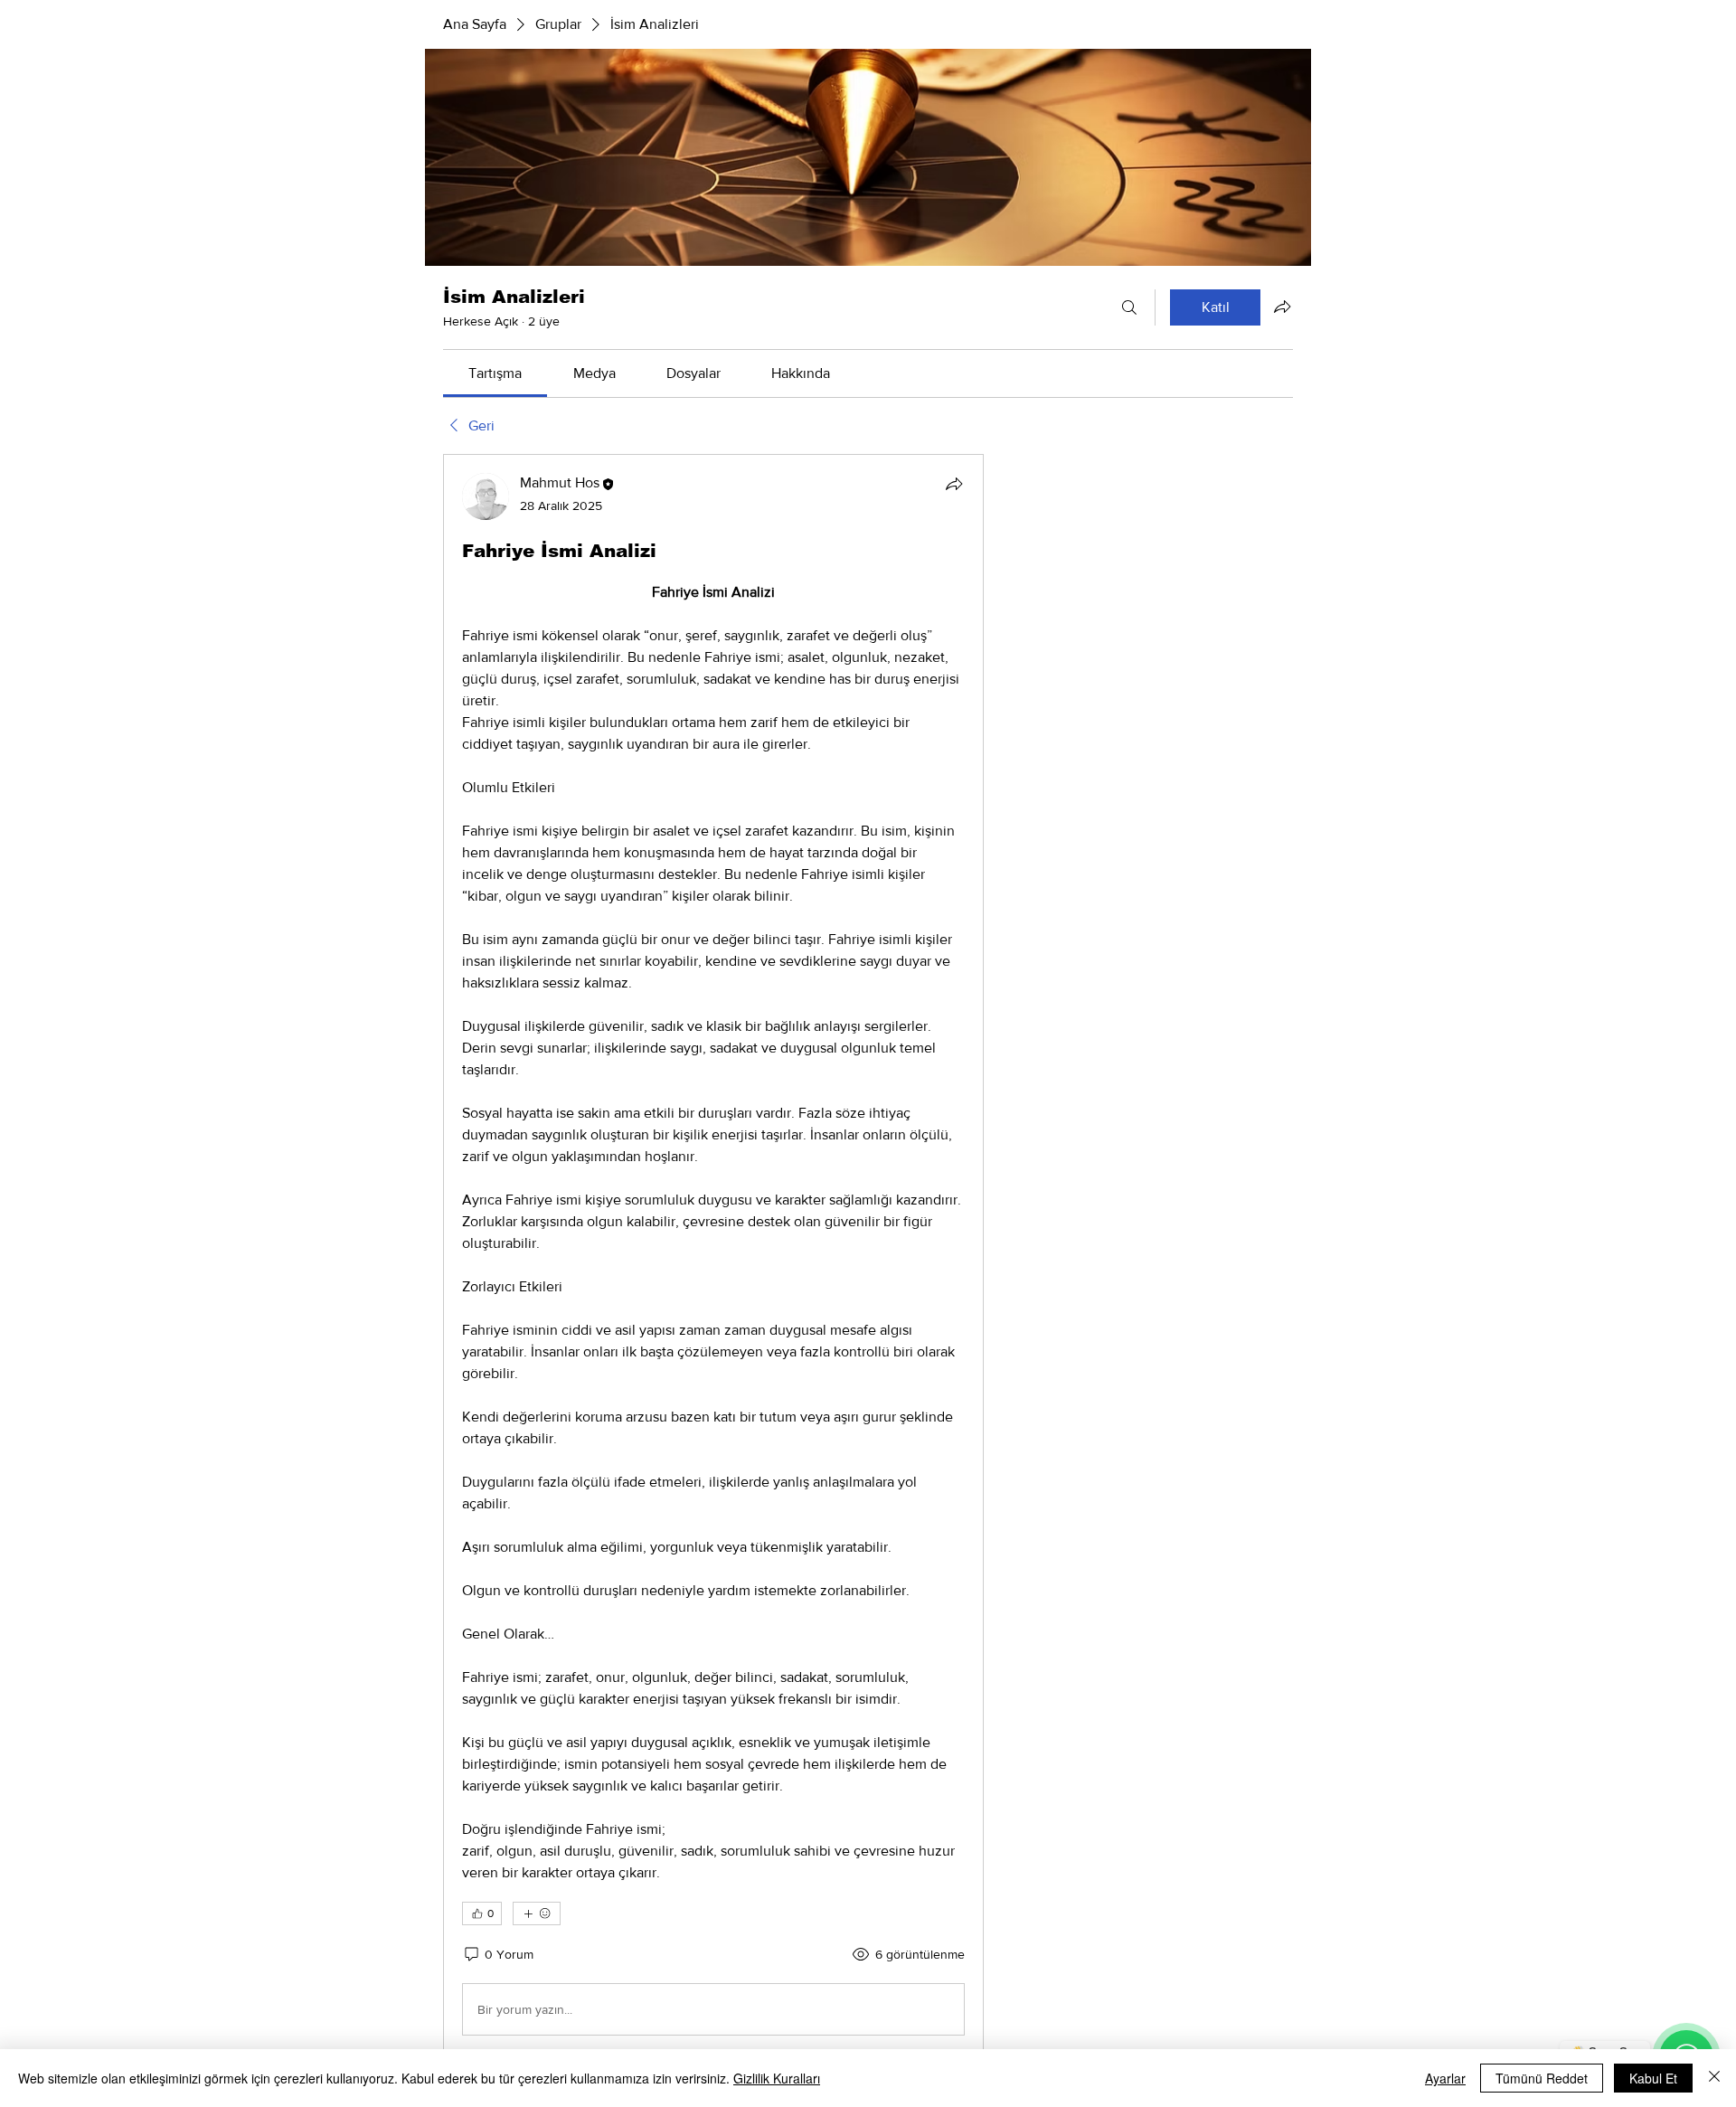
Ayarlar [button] (1445, 2078)
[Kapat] (1714, 2078)
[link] (495, 373)
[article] (713, 1258)
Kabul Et (1653, 2078)
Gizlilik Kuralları (777, 2078)
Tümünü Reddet (1542, 2078)
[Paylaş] (954, 484)
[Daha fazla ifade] (537, 1913)
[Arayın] (1129, 307)
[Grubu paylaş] (1282, 307)
